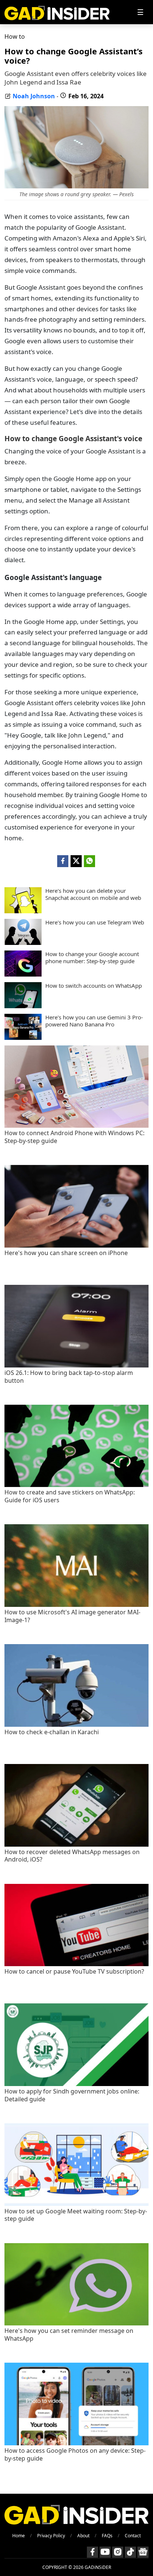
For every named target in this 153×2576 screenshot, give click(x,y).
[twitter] (76, 861)
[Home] (57, 12)
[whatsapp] (89, 861)
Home (19, 2536)
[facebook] (63, 861)
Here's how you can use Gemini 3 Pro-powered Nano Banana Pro (94, 1021)
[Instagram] (118, 2552)
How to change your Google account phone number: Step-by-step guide (92, 958)
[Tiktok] (130, 2552)
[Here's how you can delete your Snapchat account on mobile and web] (23, 911)
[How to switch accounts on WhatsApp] (23, 1006)
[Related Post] (76, 1126)
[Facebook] (92, 2552)
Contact (133, 2536)
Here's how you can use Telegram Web (95, 922)
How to (15, 36)
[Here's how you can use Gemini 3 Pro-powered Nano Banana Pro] (23, 1038)
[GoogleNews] (143, 2552)
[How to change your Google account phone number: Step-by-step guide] (23, 974)
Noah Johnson (34, 96)
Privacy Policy (51, 2536)
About (83, 2536)
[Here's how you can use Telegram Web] (23, 943)
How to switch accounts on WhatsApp (94, 986)
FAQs (107, 2536)
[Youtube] (105, 2552)
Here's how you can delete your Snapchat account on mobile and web (93, 894)
